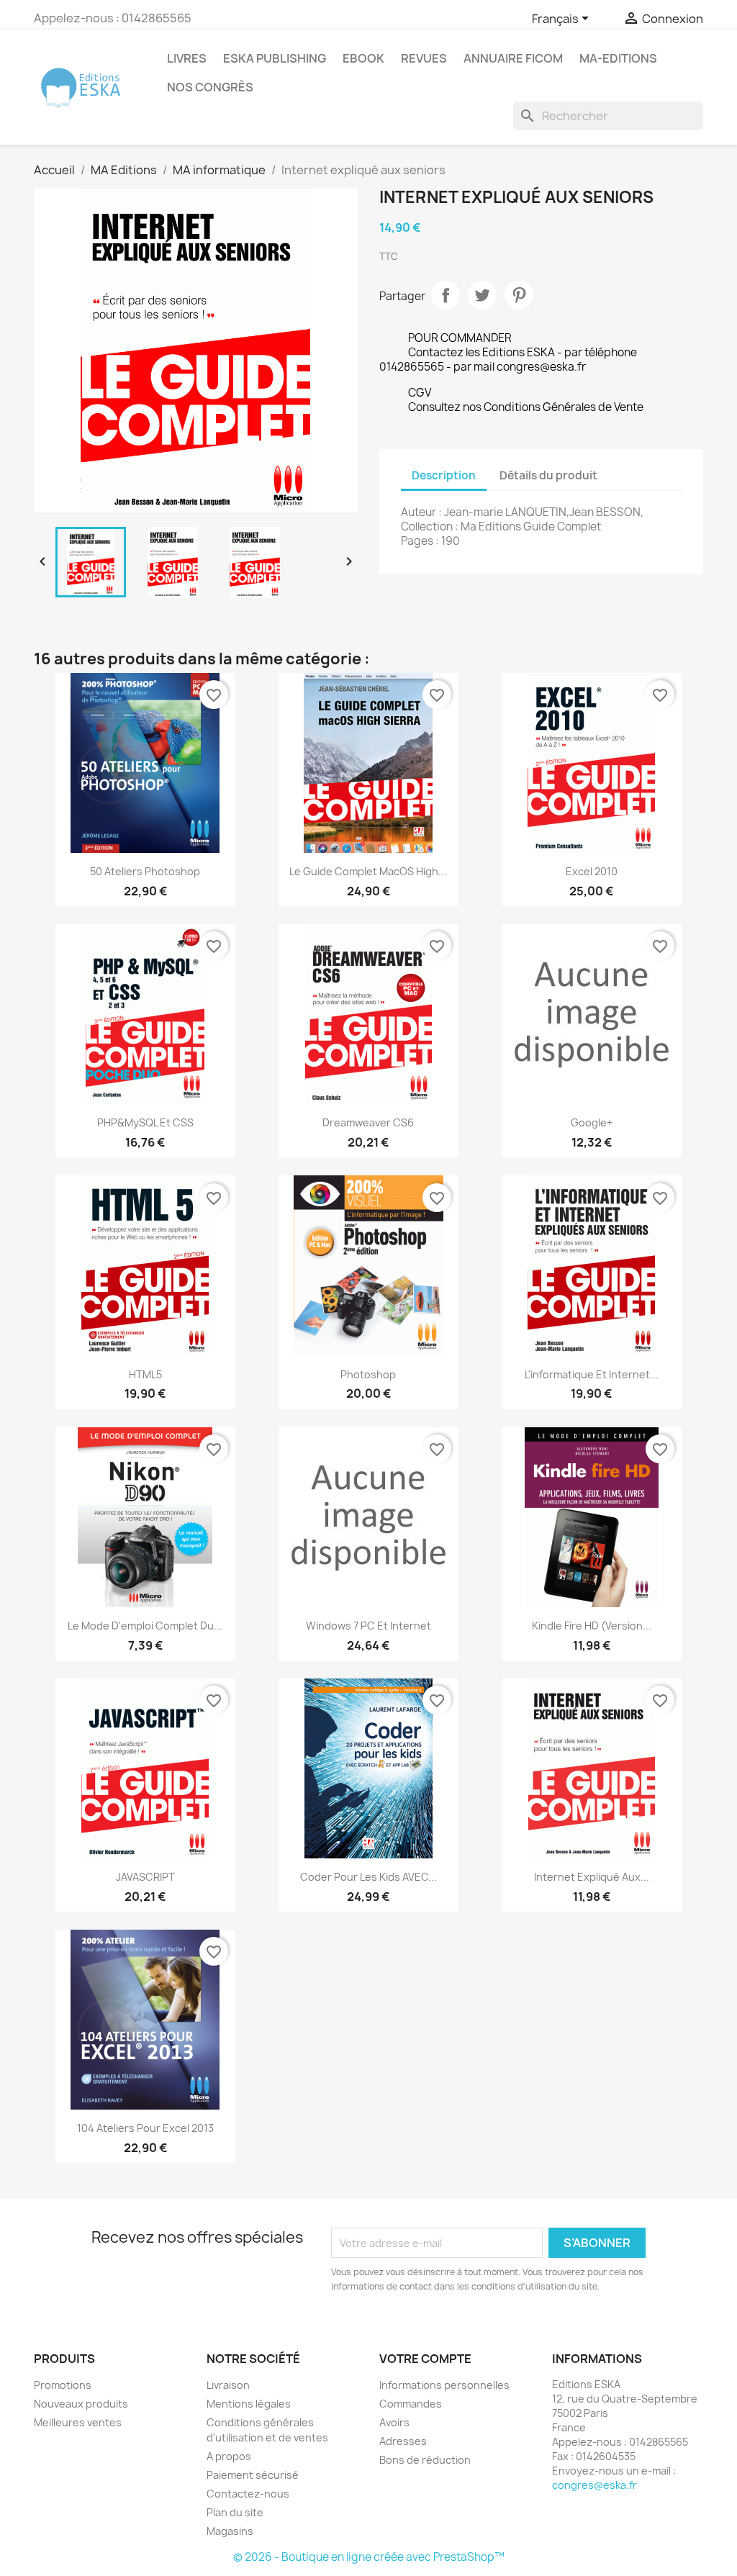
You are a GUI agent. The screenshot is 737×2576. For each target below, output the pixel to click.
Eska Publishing (275, 58)
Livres (187, 58)
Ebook (363, 58)
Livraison (228, 2385)
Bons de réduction (425, 2460)
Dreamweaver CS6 (368, 1122)
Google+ (592, 1122)
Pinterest (519, 295)
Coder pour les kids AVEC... (368, 1877)
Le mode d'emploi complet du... (145, 1626)
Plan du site (235, 2512)
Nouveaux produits (81, 2404)
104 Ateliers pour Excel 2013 (145, 2128)
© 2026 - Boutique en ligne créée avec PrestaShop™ (369, 2557)
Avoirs (394, 2422)
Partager (446, 295)
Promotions (63, 2385)
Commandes (411, 2404)
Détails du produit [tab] (548, 475)
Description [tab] (444, 475)
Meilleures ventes (78, 2422)
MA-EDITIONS (618, 58)
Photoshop (368, 1374)
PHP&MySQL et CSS (145, 1122)
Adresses (403, 2441)
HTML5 (145, 1374)
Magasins (230, 2531)
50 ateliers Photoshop (145, 871)
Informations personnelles (444, 2385)
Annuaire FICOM (513, 58)
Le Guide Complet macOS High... (368, 871)
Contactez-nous (248, 2494)
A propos (229, 2456)
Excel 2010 (592, 871)
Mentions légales (249, 2404)
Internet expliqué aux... (592, 1877)
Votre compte (425, 2359)
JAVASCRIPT (145, 1877)
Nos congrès (210, 87)
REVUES (424, 58)
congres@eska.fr (594, 2485)
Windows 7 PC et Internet (368, 1626)
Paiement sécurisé (253, 2475)
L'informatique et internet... (592, 1374)
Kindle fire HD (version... (592, 1626)
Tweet (482, 295)
